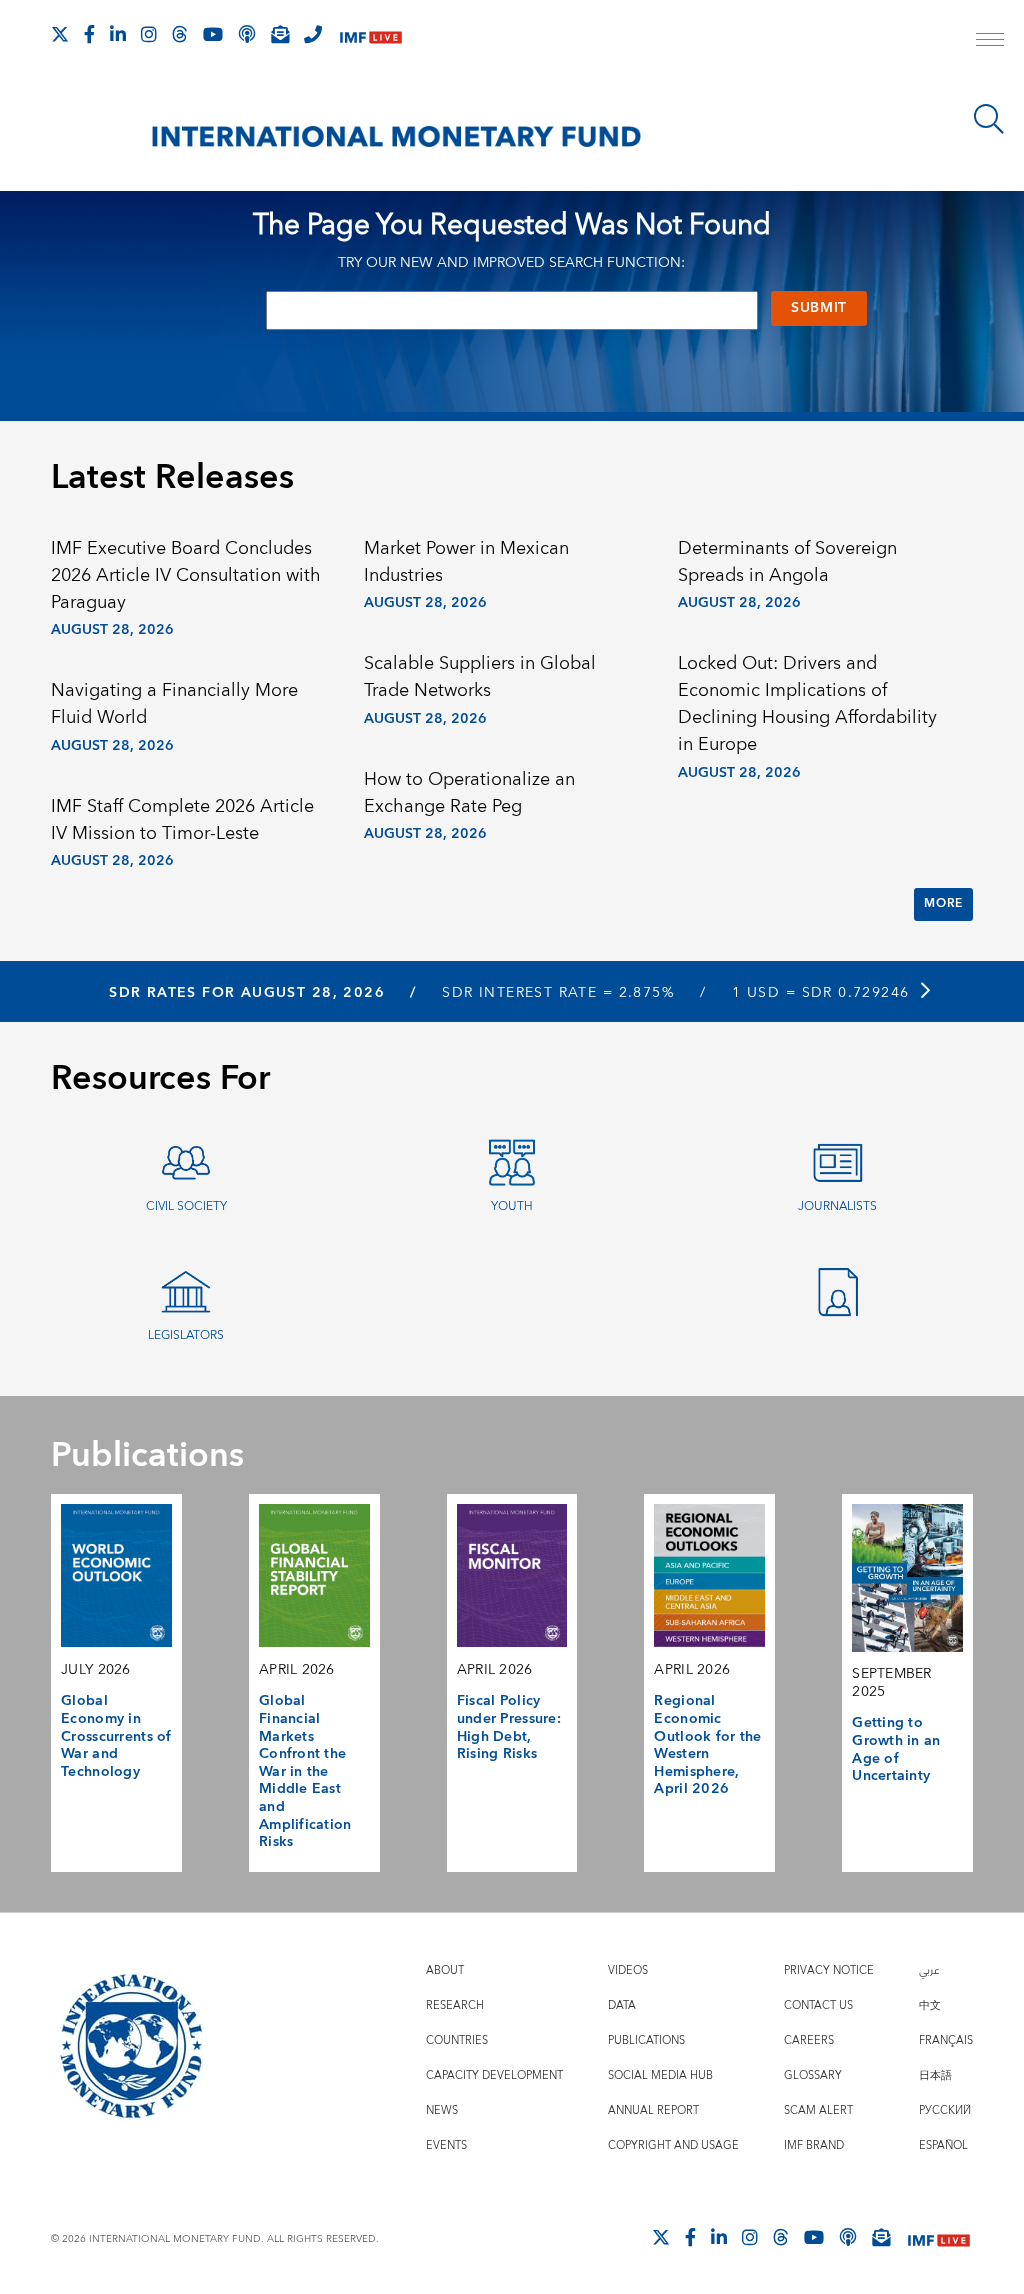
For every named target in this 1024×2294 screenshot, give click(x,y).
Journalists (837, 1206)
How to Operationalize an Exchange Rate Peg (469, 793)
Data (622, 2005)
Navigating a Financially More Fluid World (174, 704)
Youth (512, 1206)
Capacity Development (494, 2075)
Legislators (186, 1335)
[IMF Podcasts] (848, 2237)
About (445, 1970)
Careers (809, 2040)
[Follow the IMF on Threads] (180, 34)
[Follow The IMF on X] (60, 34)
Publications (646, 2040)
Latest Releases (172, 478)
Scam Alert (818, 2110)
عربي (929, 1970)
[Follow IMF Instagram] (149, 34)
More (943, 903)
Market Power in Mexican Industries (466, 562)
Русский (945, 2110)
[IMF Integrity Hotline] (313, 34)
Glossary (813, 2075)
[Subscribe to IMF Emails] (280, 34)
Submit (819, 308)
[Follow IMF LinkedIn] (118, 34)
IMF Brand (814, 2145)
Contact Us (818, 2005)
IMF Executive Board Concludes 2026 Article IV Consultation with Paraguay (186, 575)
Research (455, 2005)
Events (446, 2145)
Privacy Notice (829, 1970)
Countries (457, 2040)
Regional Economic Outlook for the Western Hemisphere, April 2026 (707, 1745)
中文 (930, 2005)
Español (943, 2145)
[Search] (989, 119)
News (442, 2110)
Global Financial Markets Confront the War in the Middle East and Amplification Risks (305, 1771)
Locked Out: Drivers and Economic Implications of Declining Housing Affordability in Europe (807, 704)
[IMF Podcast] (247, 34)
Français (946, 2040)
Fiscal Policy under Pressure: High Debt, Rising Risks (509, 1727)
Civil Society (186, 1206)
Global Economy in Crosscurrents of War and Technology (116, 1736)
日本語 (935, 2075)
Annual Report (653, 2110)
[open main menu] (990, 42)
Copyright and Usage (673, 2145)
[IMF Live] (371, 35)
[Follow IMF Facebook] (89, 34)
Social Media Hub (660, 2075)
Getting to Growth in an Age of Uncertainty (896, 1749)
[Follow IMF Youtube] (213, 34)
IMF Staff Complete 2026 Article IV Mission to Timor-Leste (182, 820)
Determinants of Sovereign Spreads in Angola (787, 562)
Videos (628, 1970)
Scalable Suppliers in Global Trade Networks (480, 677)
